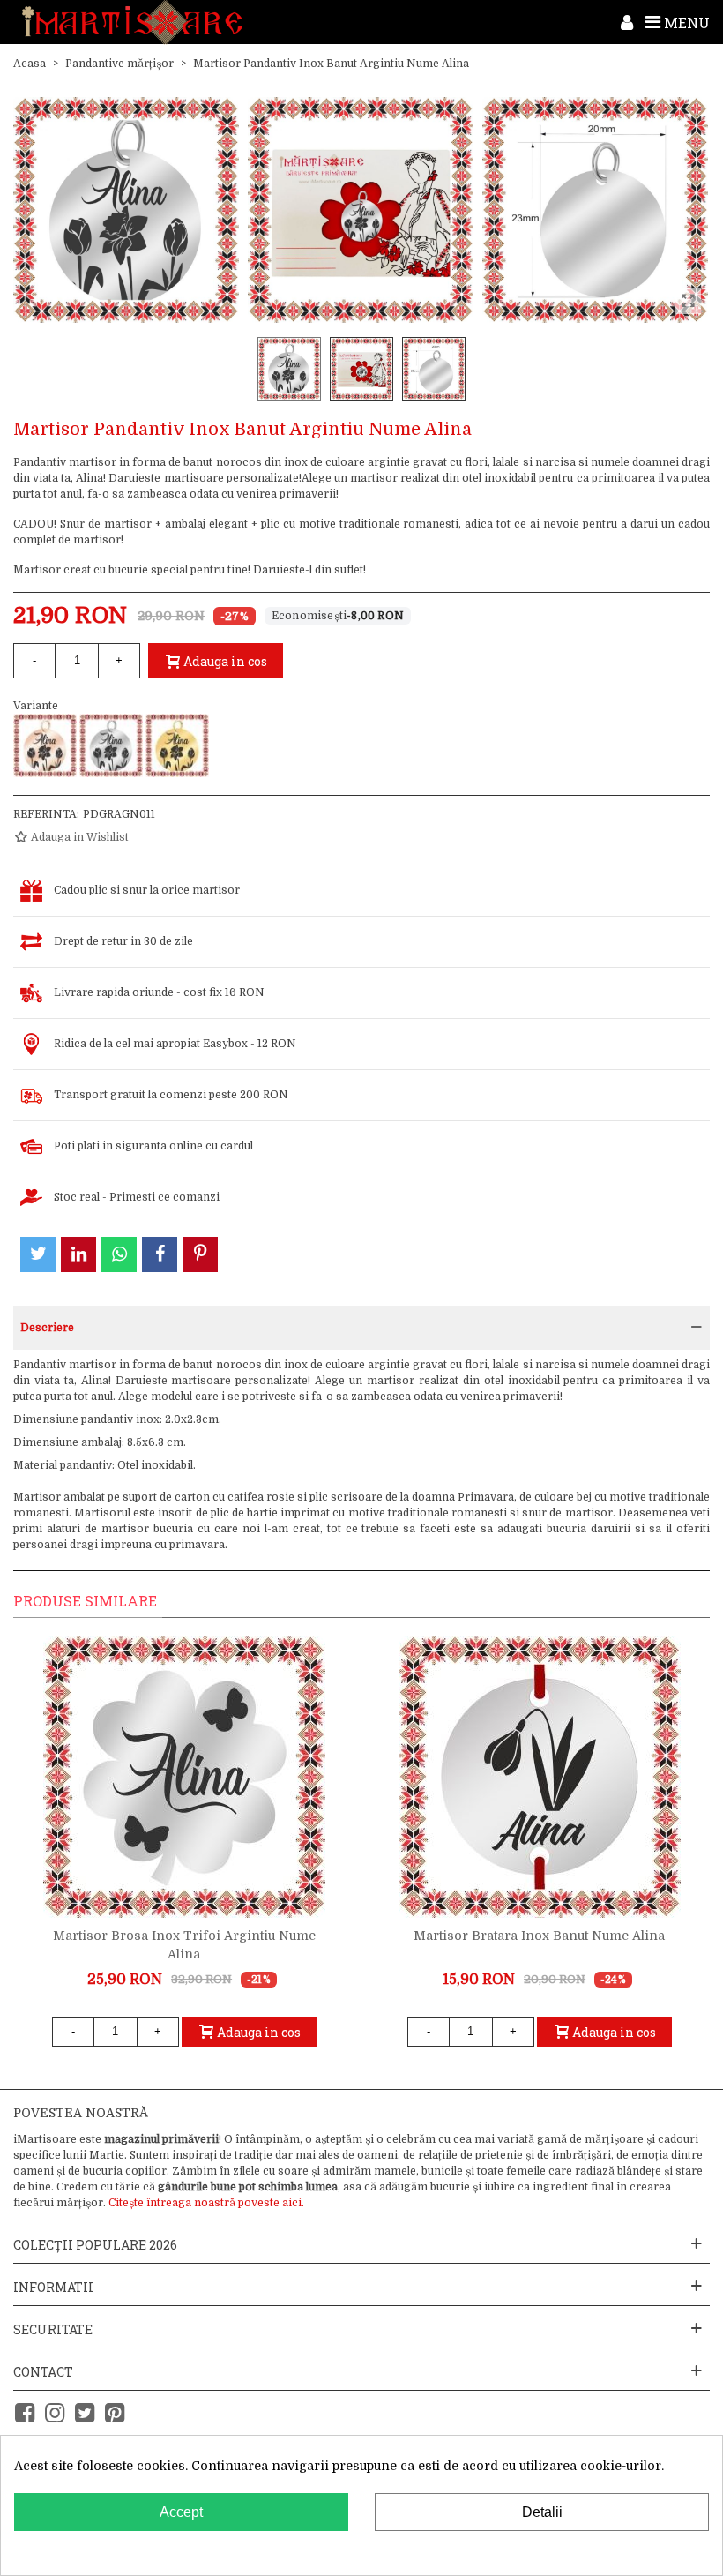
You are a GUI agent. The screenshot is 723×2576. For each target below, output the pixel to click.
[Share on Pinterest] (200, 1254)
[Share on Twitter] (38, 1254)
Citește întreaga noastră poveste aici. (206, 2203)
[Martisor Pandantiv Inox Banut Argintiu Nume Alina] (111, 745)
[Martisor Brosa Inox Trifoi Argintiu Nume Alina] (184, 1777)
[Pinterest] (115, 2413)
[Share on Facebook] (160, 1254)
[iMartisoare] (132, 22)
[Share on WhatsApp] (119, 1254)
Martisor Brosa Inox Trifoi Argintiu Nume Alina (184, 1945)
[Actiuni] (627, 22)
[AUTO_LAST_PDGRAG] (595, 209)
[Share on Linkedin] (78, 1254)
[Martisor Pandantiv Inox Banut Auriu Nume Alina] (177, 745)
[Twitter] (85, 2413)
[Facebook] (25, 2413)
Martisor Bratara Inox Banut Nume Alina (539, 1936)
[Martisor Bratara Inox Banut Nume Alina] (540, 1777)
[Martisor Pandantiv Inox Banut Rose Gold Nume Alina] (45, 745)
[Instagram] (55, 2413)
